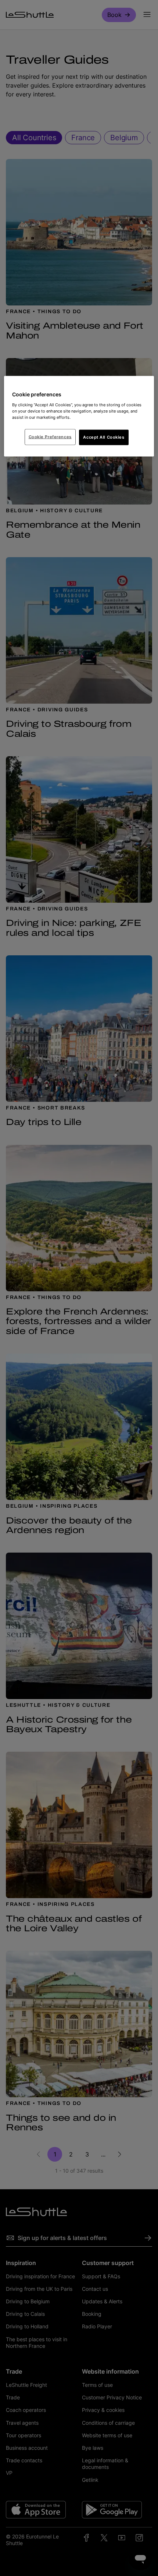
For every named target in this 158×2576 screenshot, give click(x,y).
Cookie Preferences (50, 436)
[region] (79, 416)
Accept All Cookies (104, 437)
